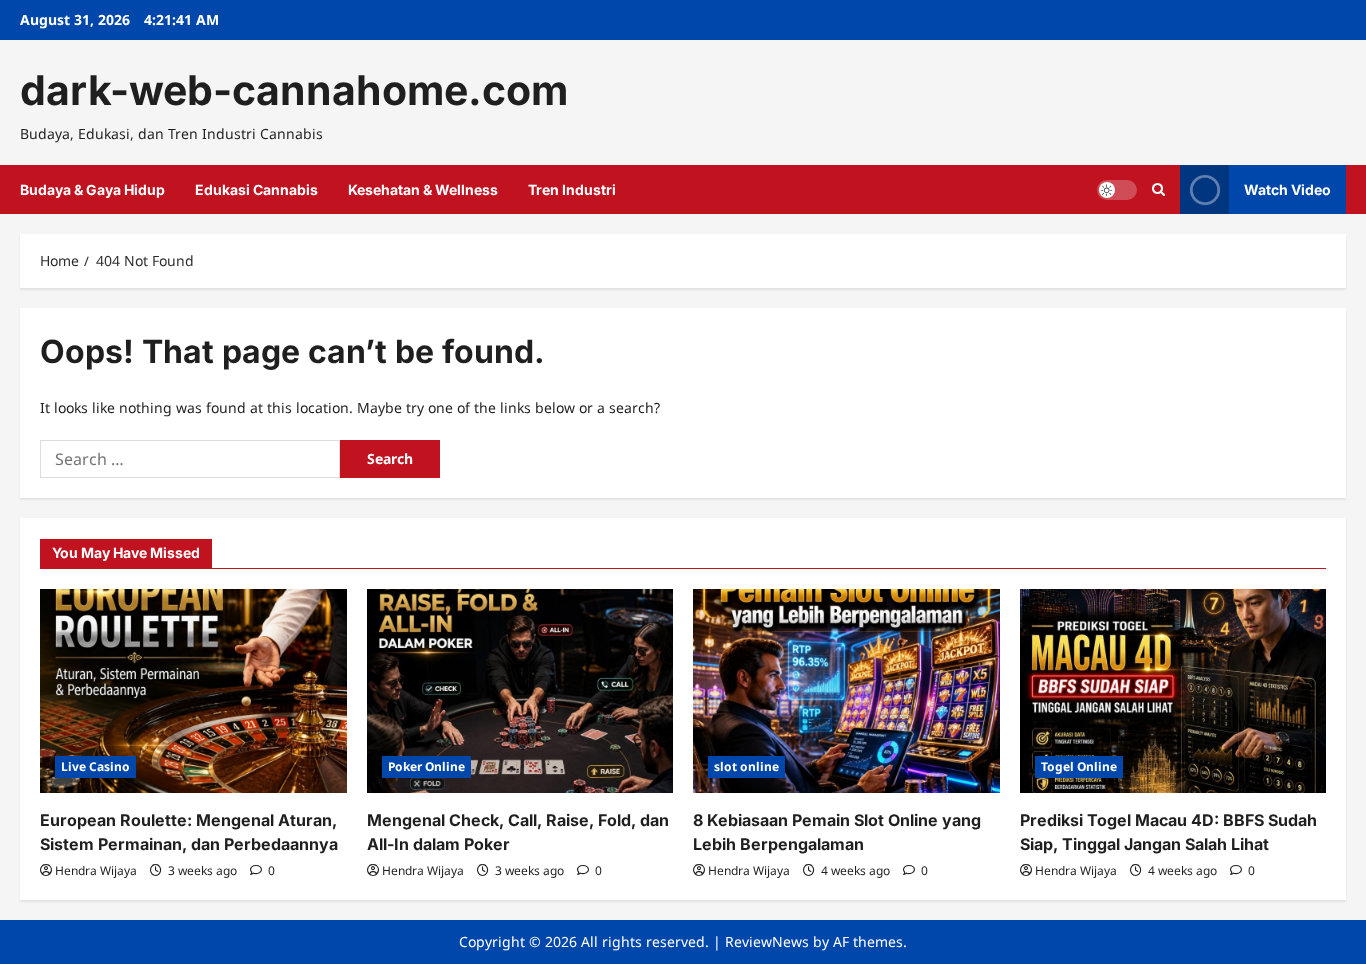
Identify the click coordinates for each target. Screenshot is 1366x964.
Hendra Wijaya (96, 870)
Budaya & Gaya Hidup (92, 189)
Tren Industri (572, 189)
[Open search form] (1158, 189)
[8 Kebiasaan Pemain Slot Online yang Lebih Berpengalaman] (846, 691)
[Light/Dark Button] (1117, 190)
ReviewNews (767, 941)
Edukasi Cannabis (256, 189)
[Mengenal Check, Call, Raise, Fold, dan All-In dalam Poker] (520, 691)
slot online (746, 766)
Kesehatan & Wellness (423, 189)
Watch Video (1287, 189)
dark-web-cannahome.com (294, 90)
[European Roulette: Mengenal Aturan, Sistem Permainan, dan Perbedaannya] (193, 691)
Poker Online (426, 766)
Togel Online (1079, 766)
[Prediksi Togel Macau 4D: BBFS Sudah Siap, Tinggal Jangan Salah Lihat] (1173, 691)
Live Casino (95, 766)
